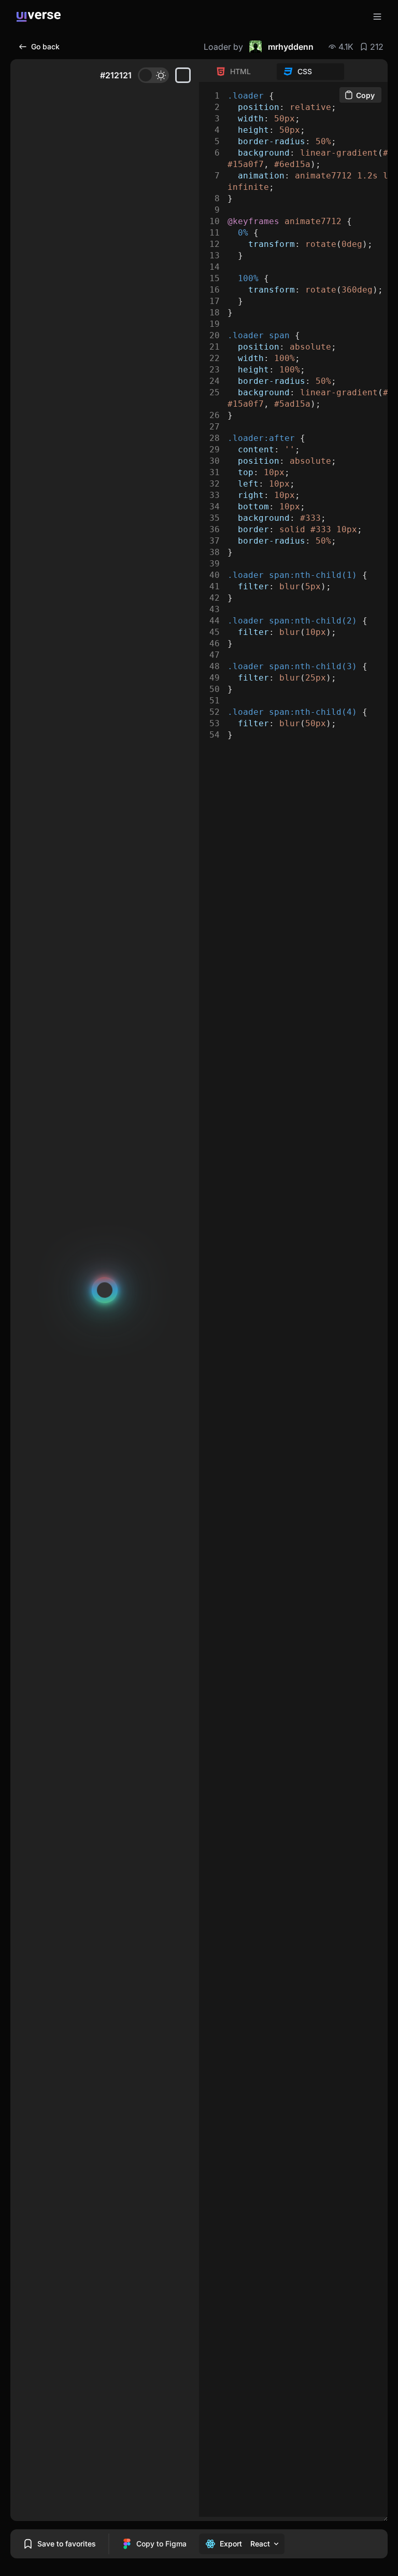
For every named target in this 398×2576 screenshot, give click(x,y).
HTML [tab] (240, 71)
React (260, 2544)
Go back (45, 46)
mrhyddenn (291, 47)
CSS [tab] (305, 71)
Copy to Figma (161, 2544)
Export (231, 2544)
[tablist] (277, 72)
